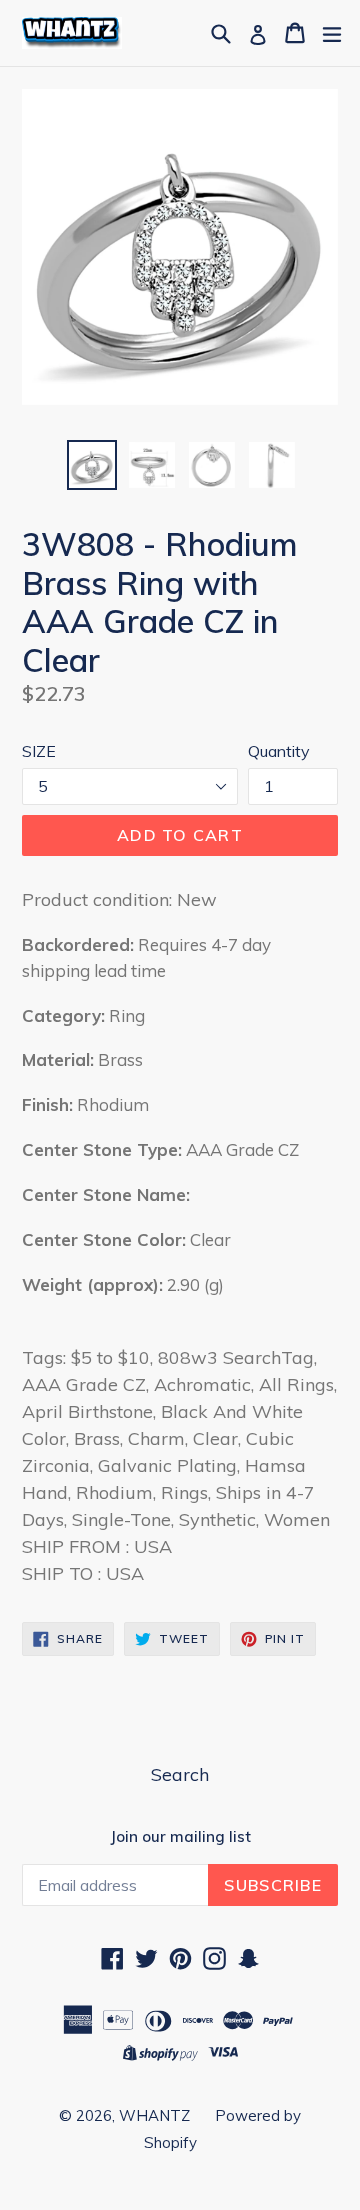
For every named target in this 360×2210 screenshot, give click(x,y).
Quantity (279, 751)
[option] (92, 465)
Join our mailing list (180, 1837)
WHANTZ (154, 2115)
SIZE (39, 751)
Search (180, 1774)
